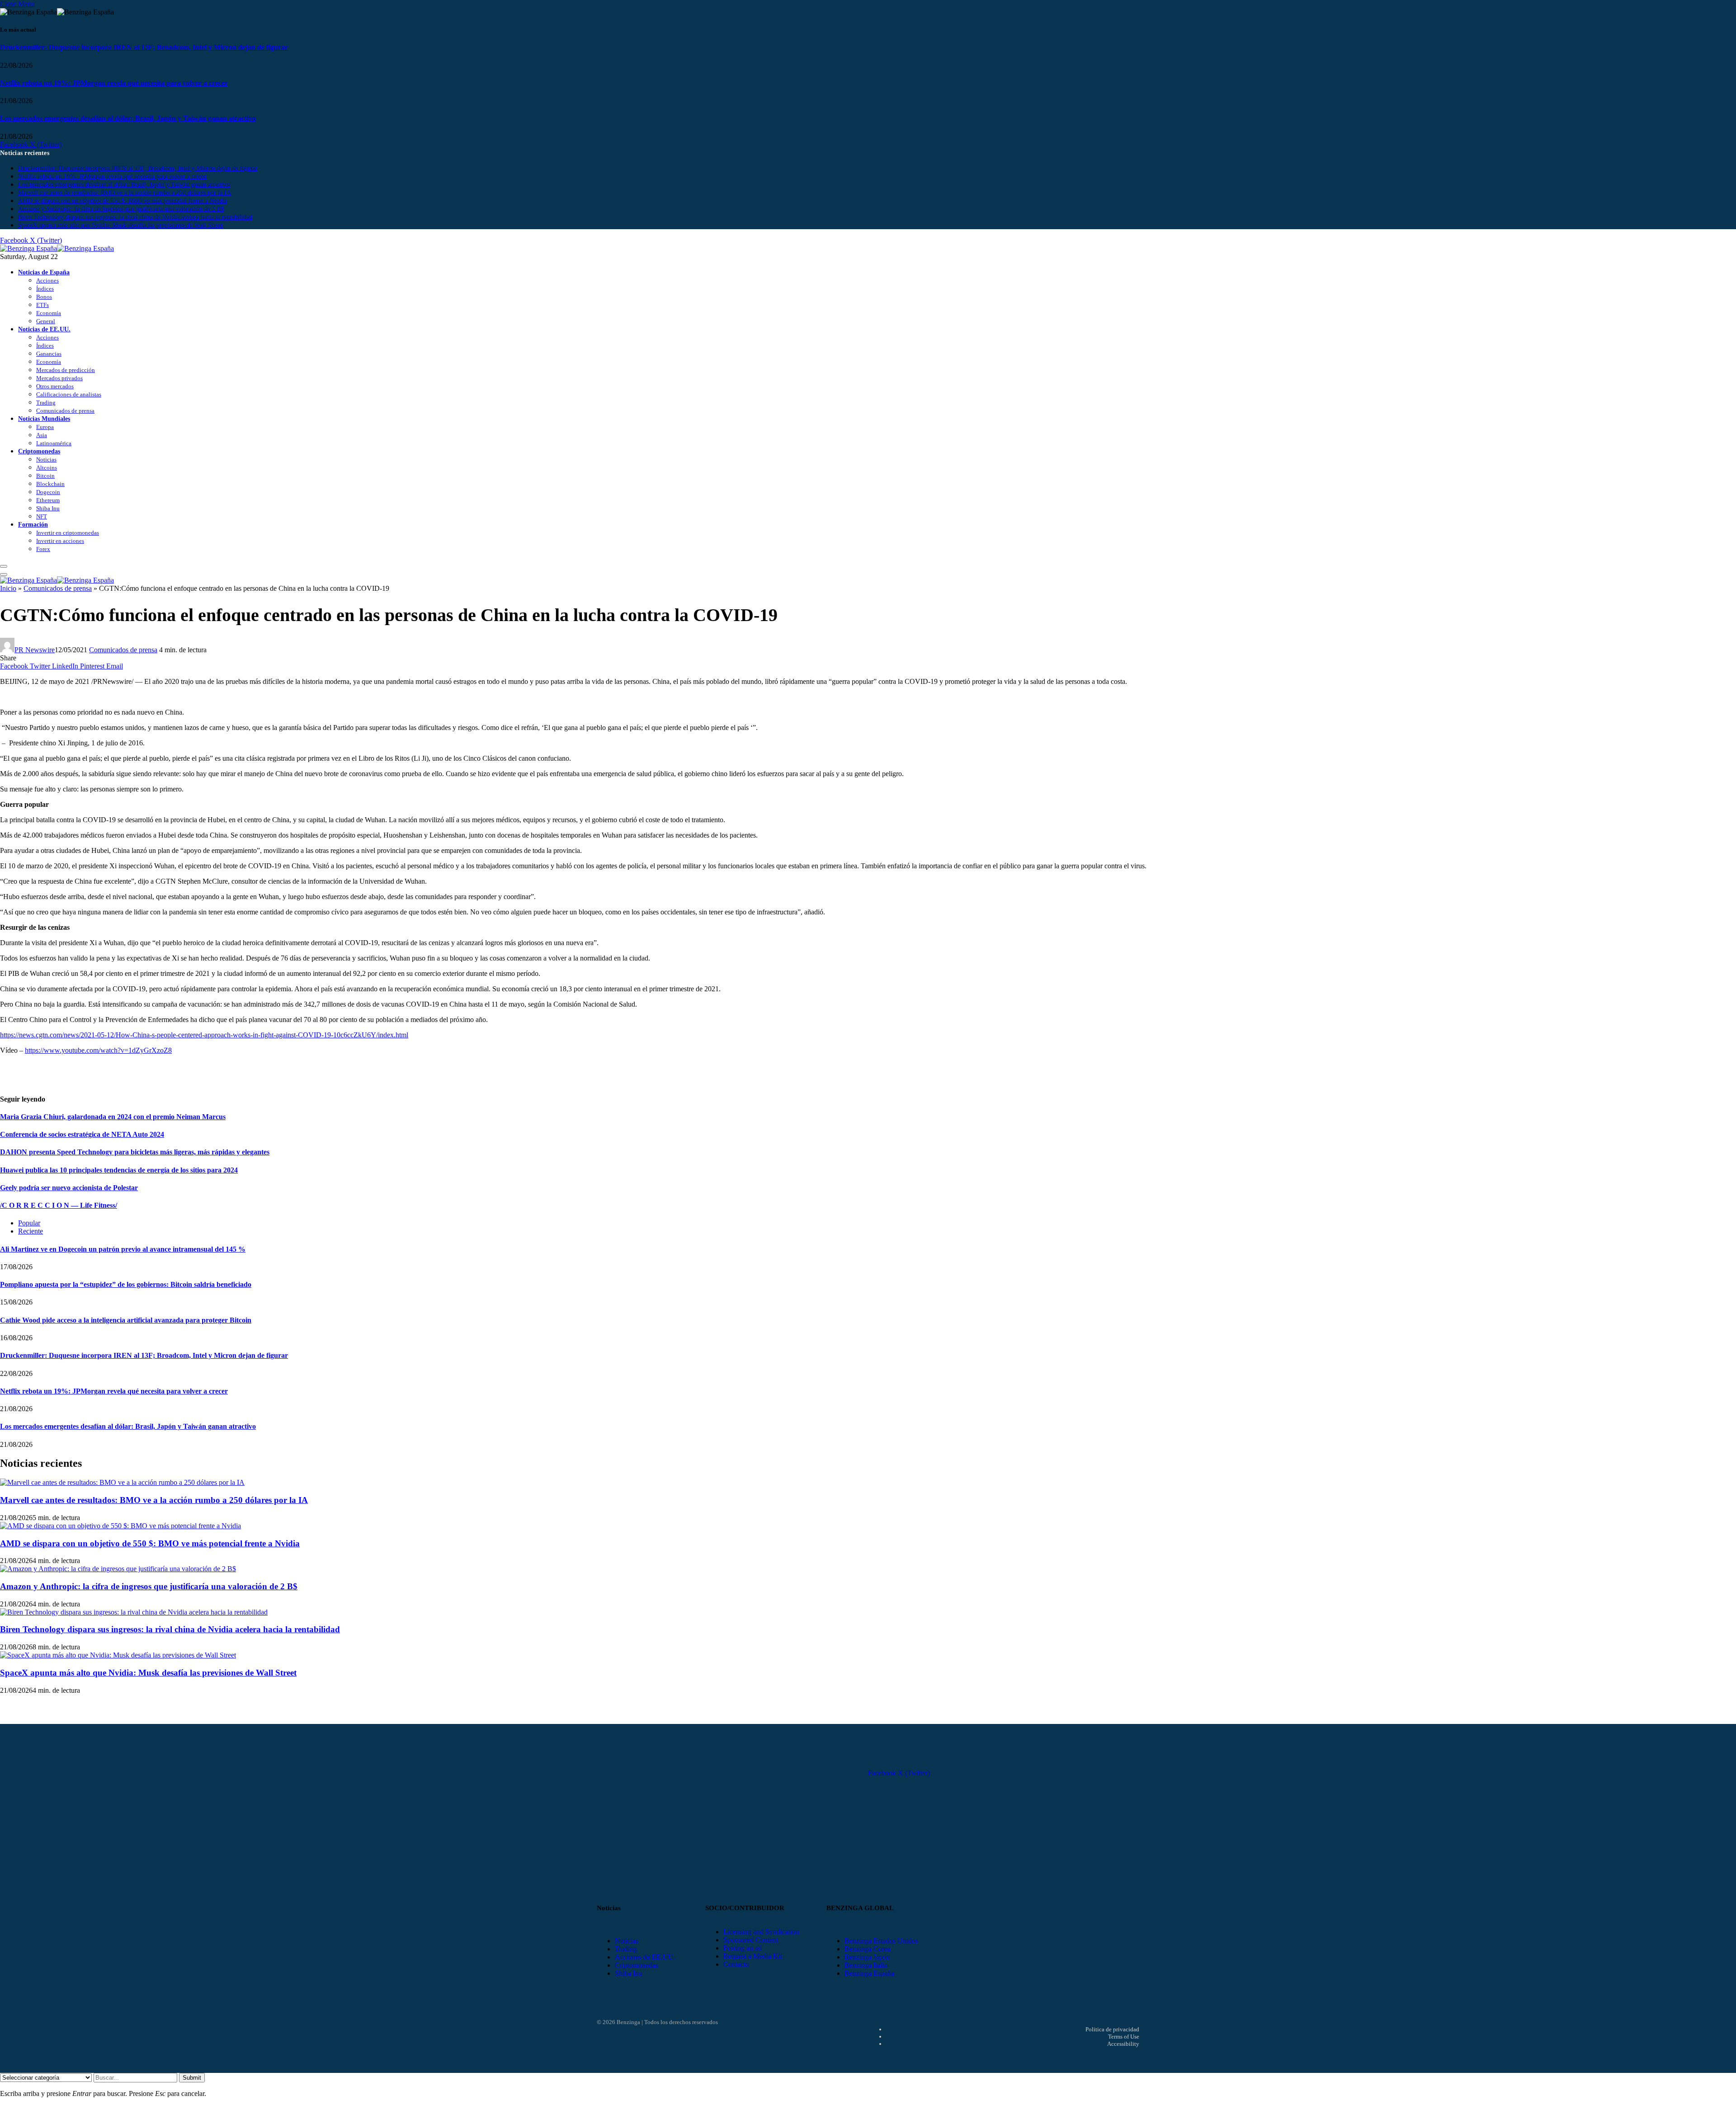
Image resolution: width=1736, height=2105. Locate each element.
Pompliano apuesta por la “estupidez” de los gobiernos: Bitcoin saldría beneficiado (126, 1284)
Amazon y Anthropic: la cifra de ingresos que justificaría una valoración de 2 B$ (121, 209)
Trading (46, 403)
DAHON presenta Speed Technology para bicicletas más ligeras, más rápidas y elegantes (135, 1152)
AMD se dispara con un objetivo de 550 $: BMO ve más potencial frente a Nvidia (123, 201)
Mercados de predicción (66, 370)
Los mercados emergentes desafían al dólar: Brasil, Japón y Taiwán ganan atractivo (128, 118)
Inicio (8, 588)
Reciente (31, 1231)
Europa (45, 427)
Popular (29, 1223)
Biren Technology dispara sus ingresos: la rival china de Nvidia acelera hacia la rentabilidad (135, 217)
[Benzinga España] (57, 248)
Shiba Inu (48, 508)
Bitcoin (45, 476)
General (46, 321)
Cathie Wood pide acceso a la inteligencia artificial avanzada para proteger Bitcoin (126, 1320)
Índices (45, 289)
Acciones (47, 280)
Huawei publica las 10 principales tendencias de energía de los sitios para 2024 (119, 1170)
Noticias (46, 459)
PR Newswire (35, 650)
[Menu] (4, 566)
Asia (42, 435)
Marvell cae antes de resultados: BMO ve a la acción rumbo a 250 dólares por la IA (125, 193)
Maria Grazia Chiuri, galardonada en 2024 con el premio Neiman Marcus (113, 1117)
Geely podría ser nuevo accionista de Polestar (69, 1188)
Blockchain (50, 484)
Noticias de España (44, 272)
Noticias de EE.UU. (44, 329)
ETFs (42, 305)
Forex (43, 549)
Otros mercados (55, 386)
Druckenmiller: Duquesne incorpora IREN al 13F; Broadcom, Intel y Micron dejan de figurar (144, 47)
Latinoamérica (54, 443)
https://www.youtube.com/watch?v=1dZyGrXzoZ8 (98, 1050)
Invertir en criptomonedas (68, 533)
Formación (33, 524)
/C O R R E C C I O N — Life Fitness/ (59, 1205)
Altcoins (47, 468)
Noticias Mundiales (44, 419)
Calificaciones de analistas (69, 394)
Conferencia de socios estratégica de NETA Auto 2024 (82, 1134)
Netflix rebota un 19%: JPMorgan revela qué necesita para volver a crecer (114, 83)
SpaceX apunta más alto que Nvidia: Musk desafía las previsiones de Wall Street (120, 225)
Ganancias (49, 354)
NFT (42, 516)
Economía (49, 313)
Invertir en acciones (60, 541)
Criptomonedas (39, 451)
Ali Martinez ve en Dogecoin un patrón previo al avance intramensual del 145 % (123, 1249)
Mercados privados (59, 378)
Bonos (44, 297)
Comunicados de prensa (65, 411)
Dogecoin (48, 492)
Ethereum (48, 500)
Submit (192, 2078)
